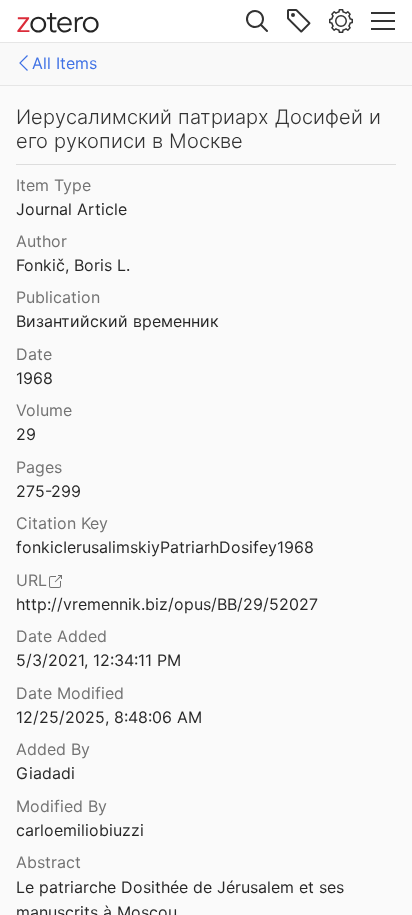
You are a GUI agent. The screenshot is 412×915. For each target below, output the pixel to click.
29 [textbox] (26, 434)
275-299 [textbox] (48, 491)
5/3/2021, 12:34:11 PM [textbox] (98, 660)
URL (31, 580)
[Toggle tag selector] (299, 21)
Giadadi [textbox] (45, 773)
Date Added (61, 636)
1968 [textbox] (34, 378)
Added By (53, 749)
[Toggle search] (257, 21)
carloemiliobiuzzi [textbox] (80, 830)
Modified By (61, 806)
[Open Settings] (341, 21)
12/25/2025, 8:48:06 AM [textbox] (109, 717)
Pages (39, 467)
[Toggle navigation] (383, 21)
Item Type (53, 185)
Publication (58, 297)
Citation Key (62, 523)
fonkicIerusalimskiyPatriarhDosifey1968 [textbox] (165, 547)
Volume (44, 410)
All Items (64, 63)
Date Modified (70, 693)
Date (34, 354)
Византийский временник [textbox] (117, 321)
